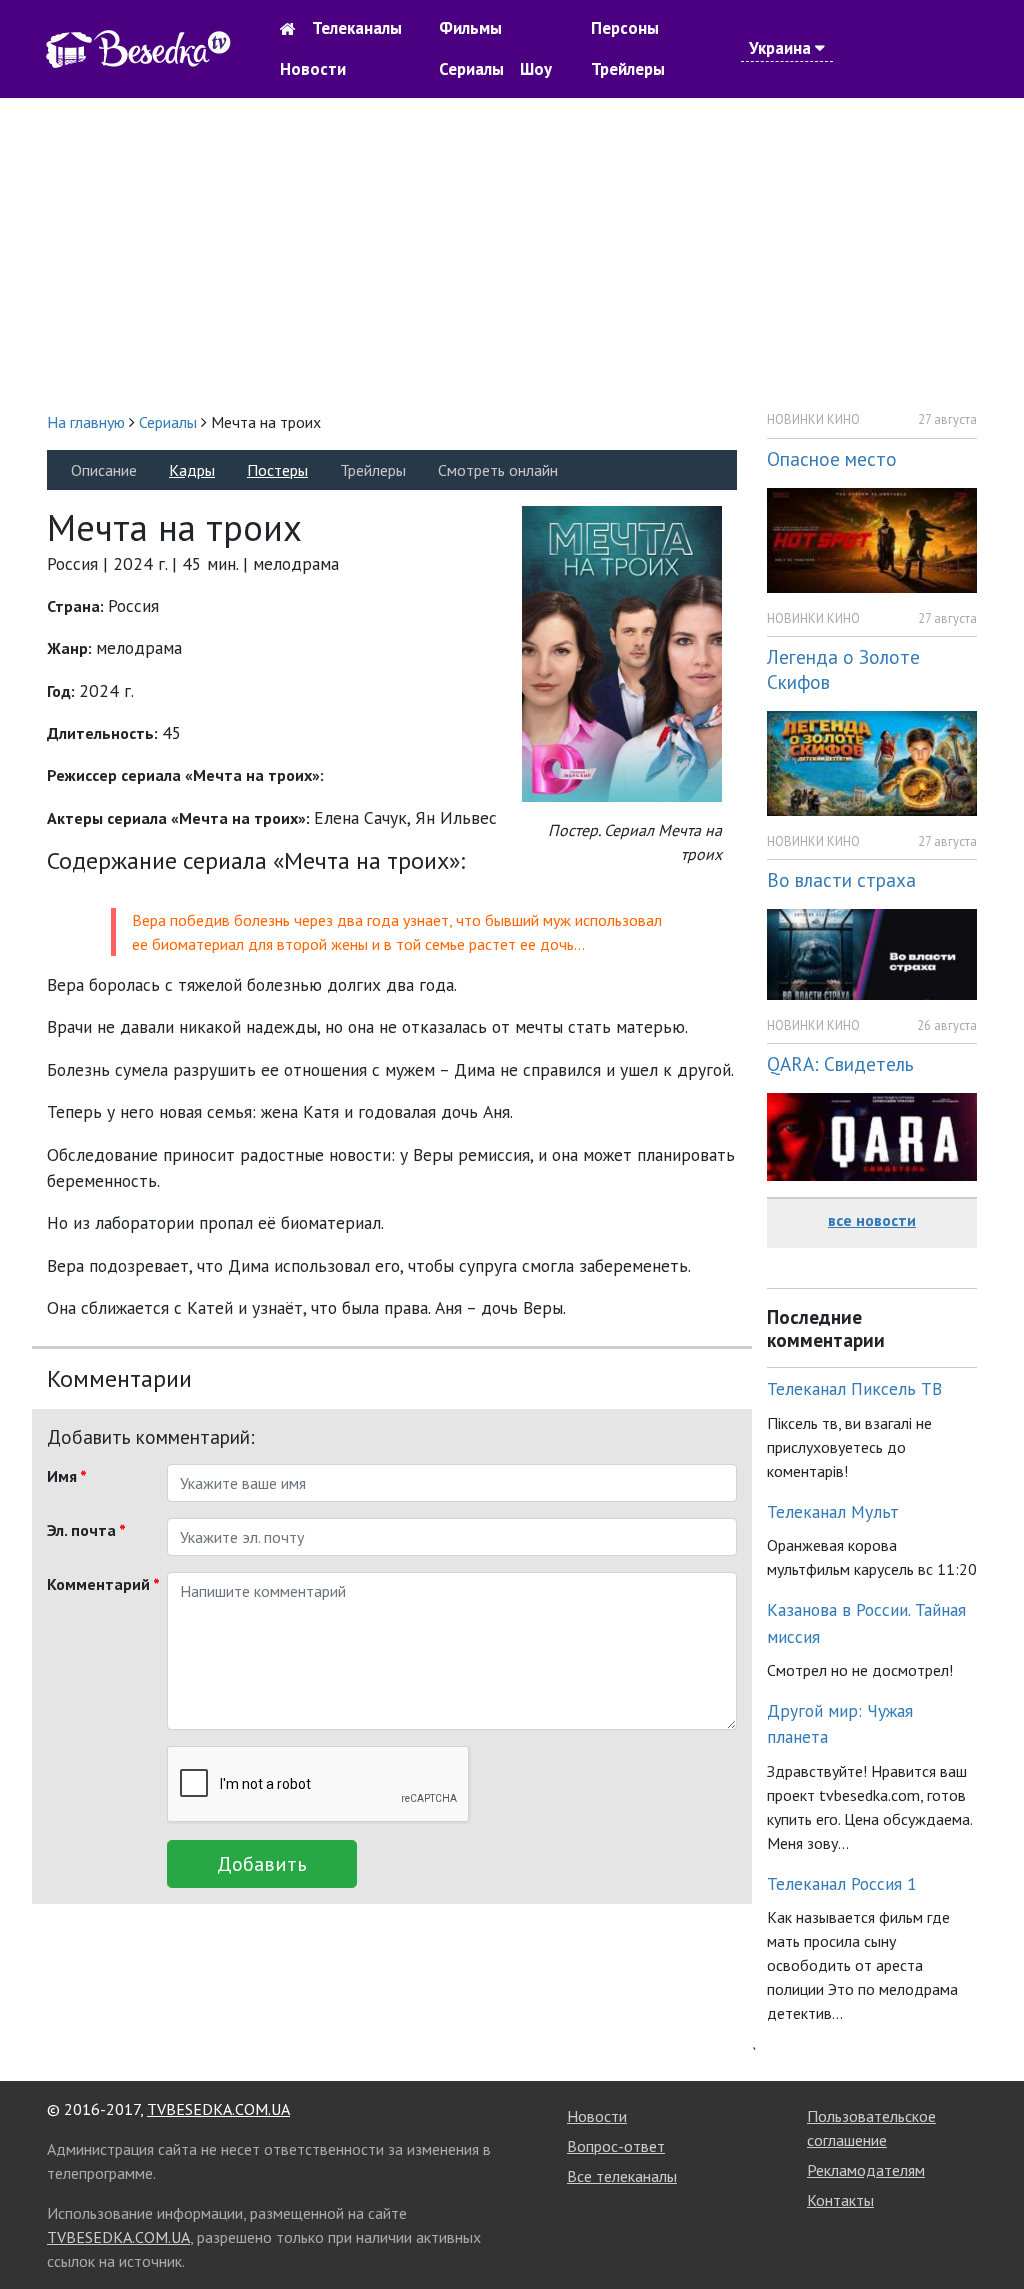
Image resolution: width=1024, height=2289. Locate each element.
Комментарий (99, 1584)
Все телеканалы (622, 2176)
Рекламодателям (866, 2170)
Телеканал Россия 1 (842, 1883)
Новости (313, 69)
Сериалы (471, 69)
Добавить (262, 1864)
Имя (67, 1476)
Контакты (840, 2200)
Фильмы (470, 28)
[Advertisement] (512, 254)
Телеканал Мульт (833, 1511)
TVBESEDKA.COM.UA (218, 2109)
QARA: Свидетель (840, 1063)
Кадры (192, 470)
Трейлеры (628, 69)
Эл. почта (86, 1530)
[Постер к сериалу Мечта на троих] (622, 652)
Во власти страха (841, 879)
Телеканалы (357, 28)
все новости (872, 1220)
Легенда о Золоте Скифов (843, 669)
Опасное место (832, 458)
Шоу (536, 69)
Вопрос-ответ (616, 2146)
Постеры (277, 470)
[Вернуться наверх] (989, 2229)
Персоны (625, 28)
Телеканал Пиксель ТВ (854, 1388)
